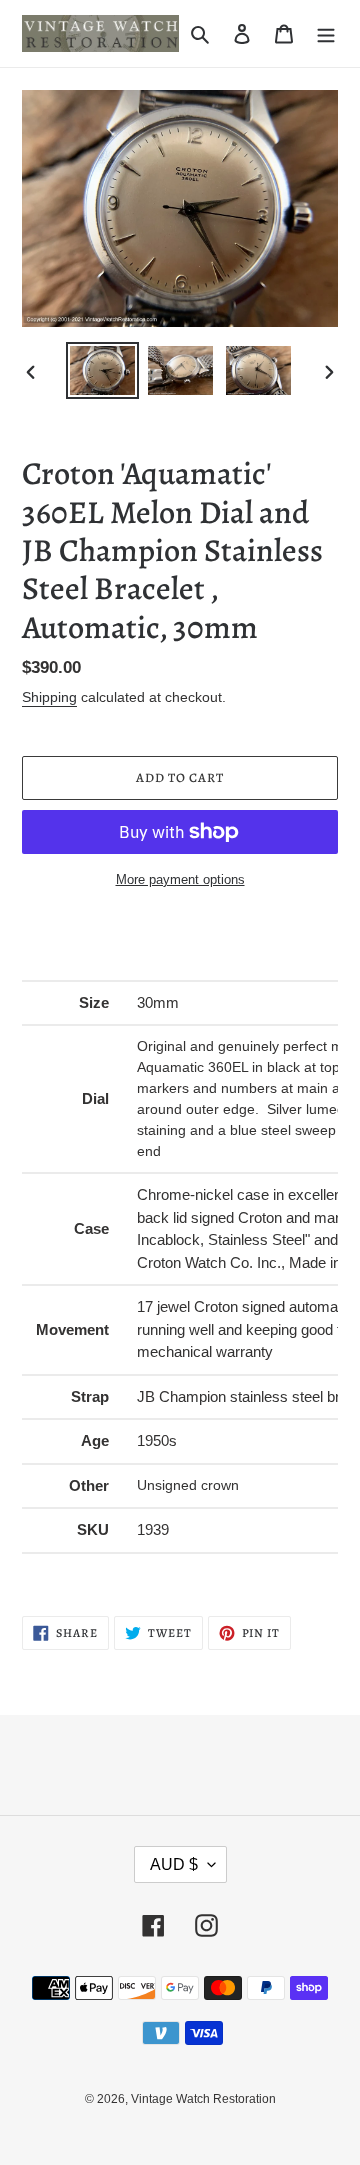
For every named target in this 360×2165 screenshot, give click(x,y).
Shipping (49, 697)
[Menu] (326, 33)
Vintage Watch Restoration (203, 2099)
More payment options (180, 879)
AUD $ (174, 1864)
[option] (102, 370)
